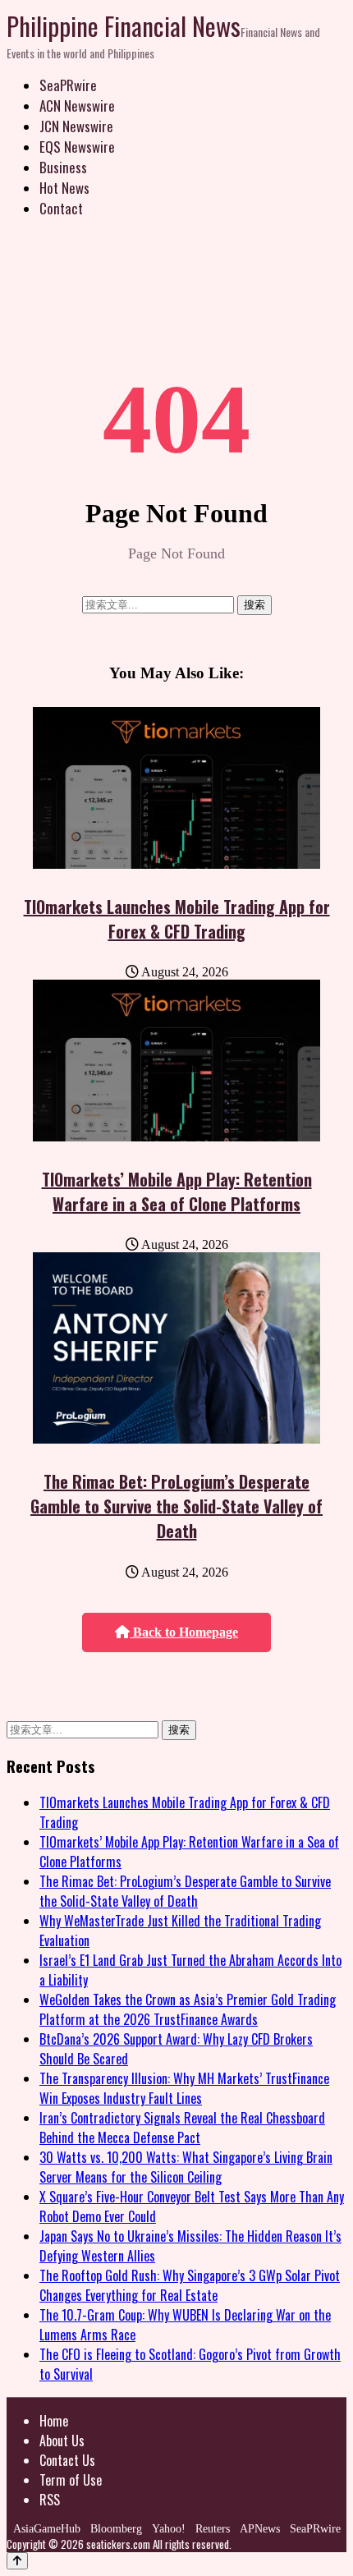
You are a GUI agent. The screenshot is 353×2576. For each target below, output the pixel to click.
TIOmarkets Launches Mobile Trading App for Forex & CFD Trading (177, 919)
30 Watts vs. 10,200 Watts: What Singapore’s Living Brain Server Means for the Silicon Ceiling (186, 2167)
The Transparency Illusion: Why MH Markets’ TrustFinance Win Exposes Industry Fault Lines (184, 2088)
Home (54, 2421)
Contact (61, 208)
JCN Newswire (76, 126)
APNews (260, 2529)
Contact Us (67, 2460)
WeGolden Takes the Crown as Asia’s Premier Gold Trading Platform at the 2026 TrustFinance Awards (188, 2009)
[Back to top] (17, 2561)
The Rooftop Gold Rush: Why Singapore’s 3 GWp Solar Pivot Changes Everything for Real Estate (190, 2285)
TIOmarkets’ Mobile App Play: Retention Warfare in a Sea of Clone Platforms (177, 1192)
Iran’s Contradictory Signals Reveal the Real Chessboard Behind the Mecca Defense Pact (182, 2128)
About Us (62, 2441)
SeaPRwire (68, 85)
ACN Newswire (77, 106)
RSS (50, 2500)
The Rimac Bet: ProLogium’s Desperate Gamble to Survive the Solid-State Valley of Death (176, 1506)
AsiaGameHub (47, 2529)
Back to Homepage (184, 1632)
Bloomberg (116, 2529)
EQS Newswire (77, 147)
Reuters (213, 2529)
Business (63, 167)
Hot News (64, 188)
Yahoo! (169, 2529)
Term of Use (71, 2480)
